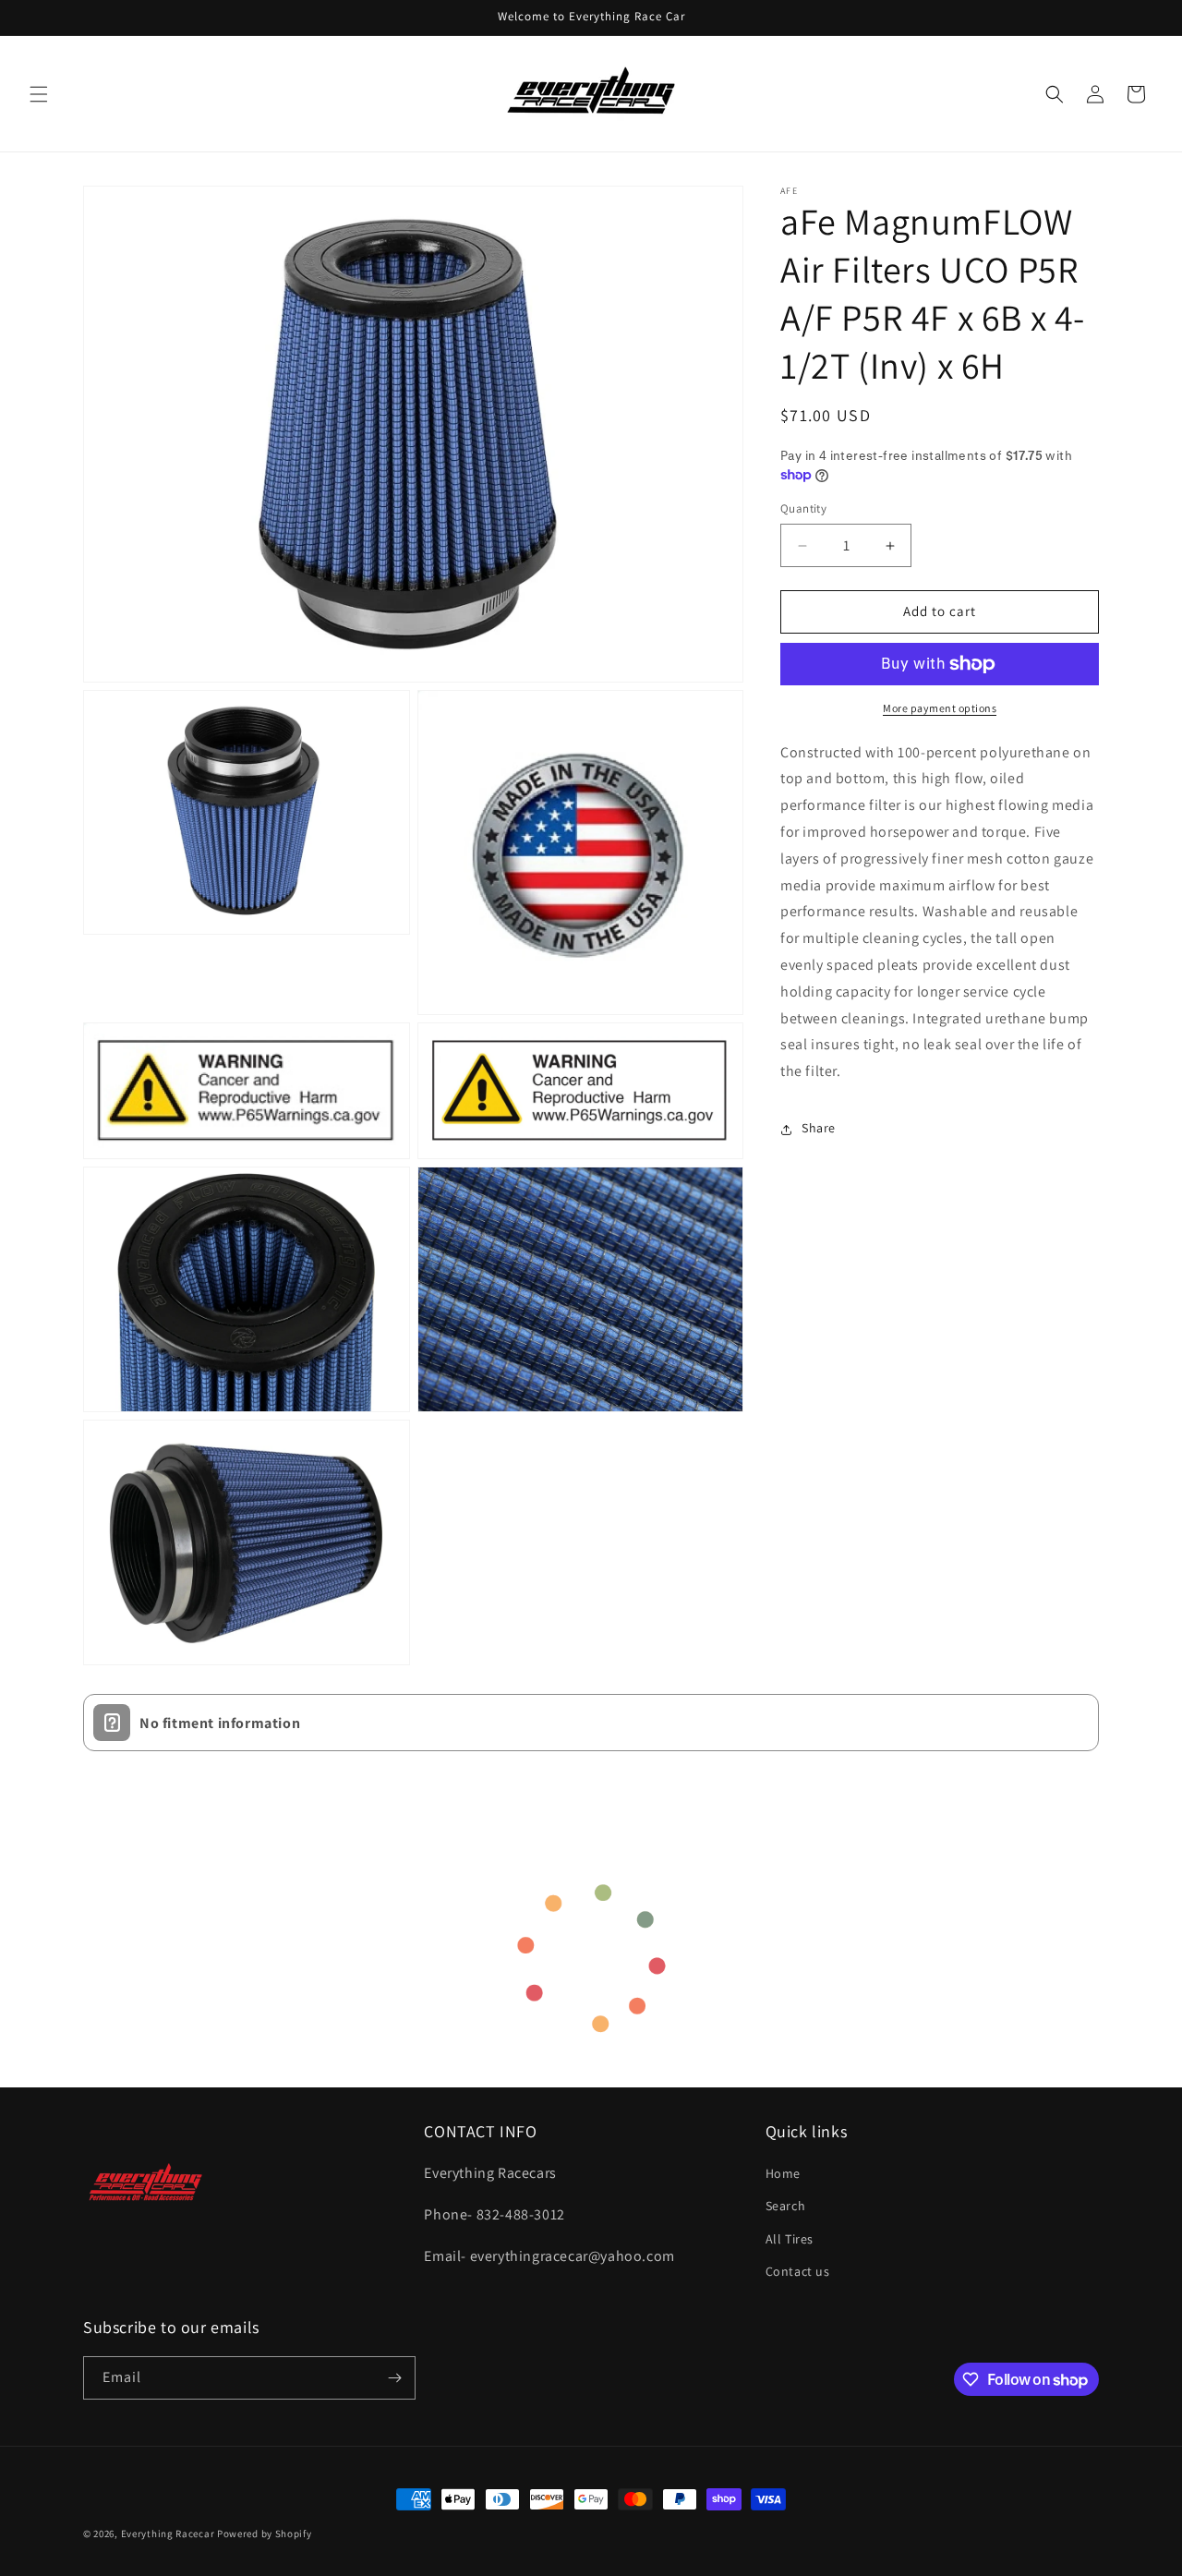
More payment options (940, 708)
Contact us (798, 2271)
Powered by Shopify (265, 2534)
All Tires (790, 2239)
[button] (39, 94)
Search (786, 2207)
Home (783, 2174)
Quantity (803, 509)
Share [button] (819, 1129)
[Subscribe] (394, 2378)
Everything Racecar (168, 2534)
